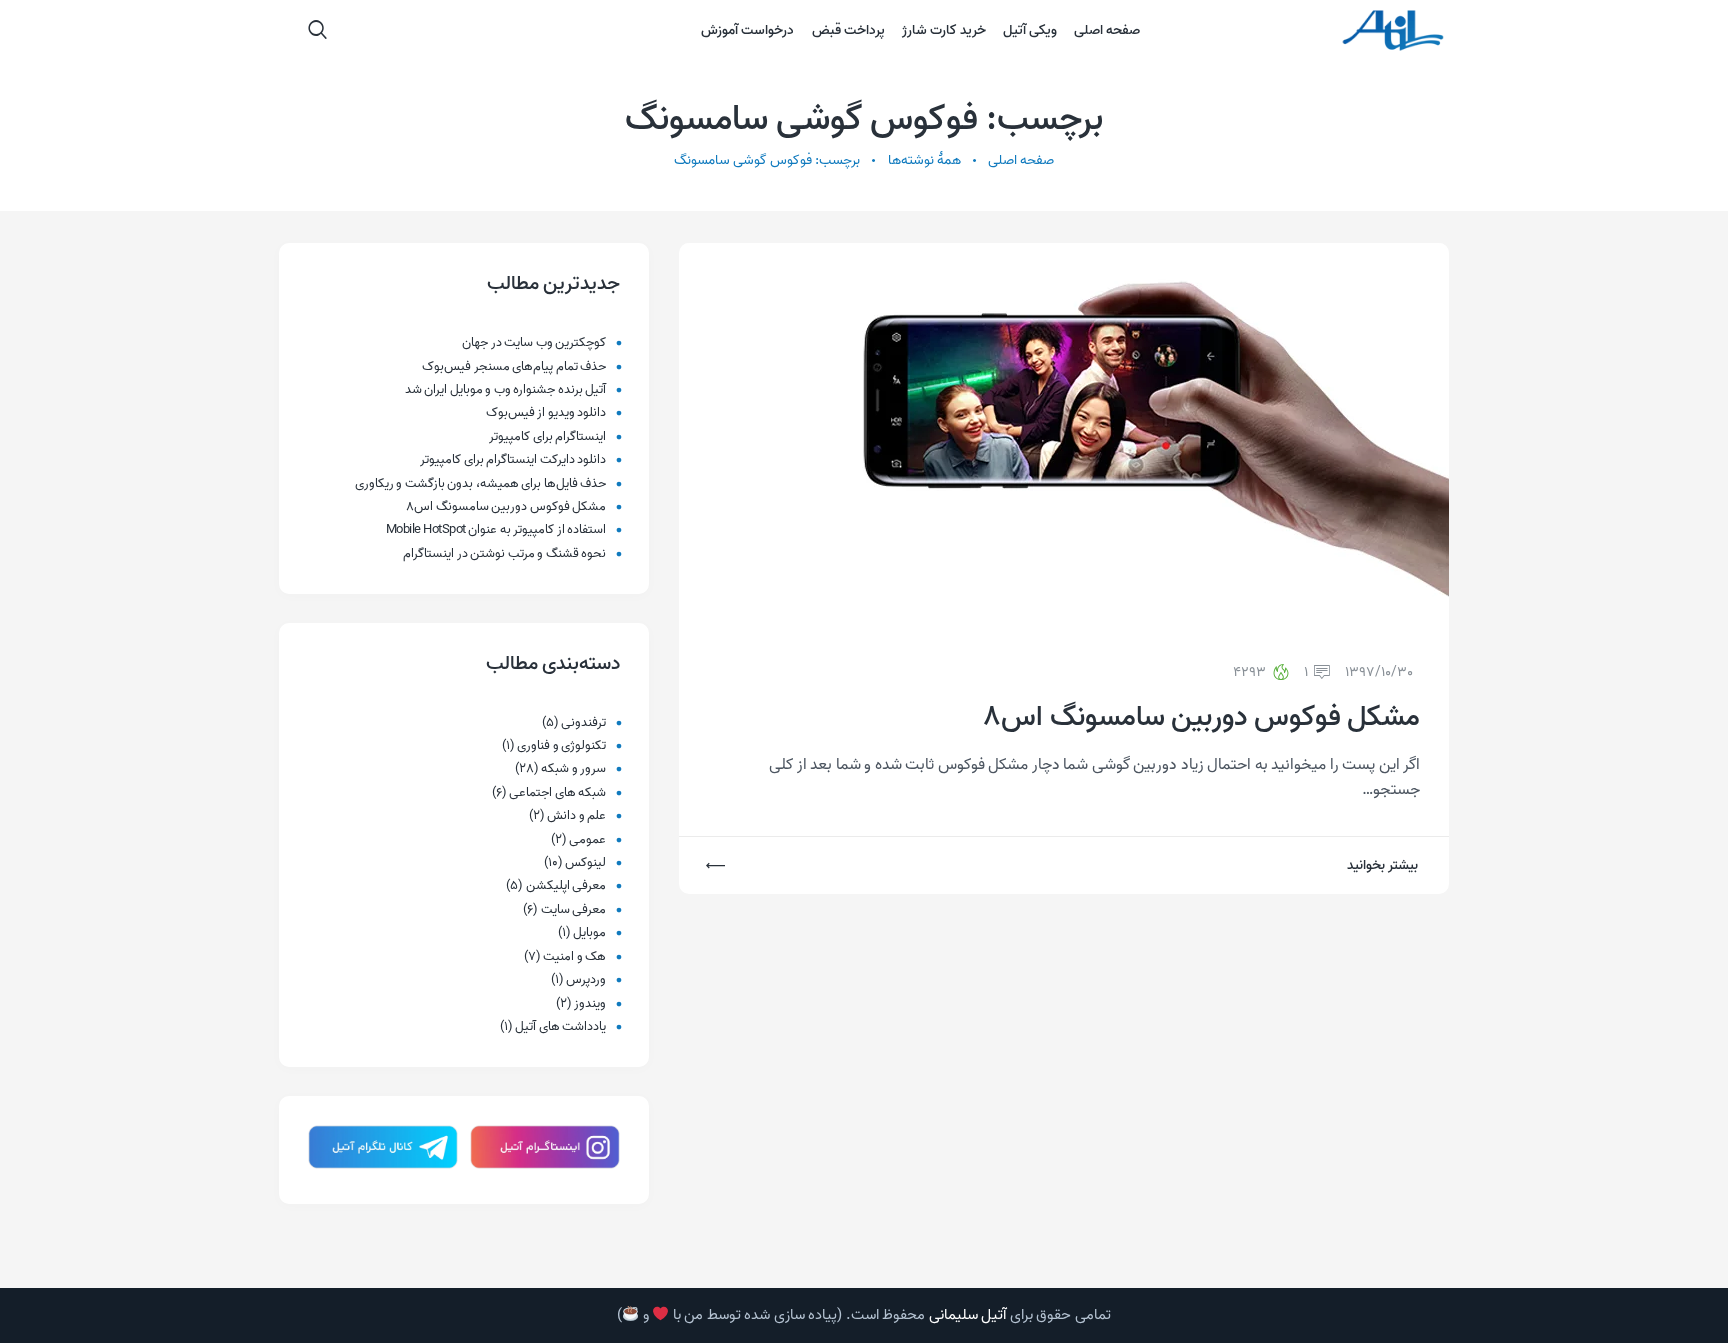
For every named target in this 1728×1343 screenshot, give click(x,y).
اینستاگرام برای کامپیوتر (547, 436)
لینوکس (585, 862)
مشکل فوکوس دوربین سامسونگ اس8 (1201, 718)
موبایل (589, 932)
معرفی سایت (574, 909)
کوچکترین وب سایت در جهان (534, 342)
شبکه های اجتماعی (557, 792)
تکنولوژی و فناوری (561, 745)
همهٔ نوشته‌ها (924, 160)
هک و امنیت (574, 956)
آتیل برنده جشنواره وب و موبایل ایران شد (506, 389)
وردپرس (586, 979)
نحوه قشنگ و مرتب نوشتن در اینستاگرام (504, 553)
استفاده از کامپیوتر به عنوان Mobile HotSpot (496, 529)
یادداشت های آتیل (560, 1026)
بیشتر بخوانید (1382, 865)
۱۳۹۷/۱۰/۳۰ (1379, 672)
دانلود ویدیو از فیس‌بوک (546, 412)
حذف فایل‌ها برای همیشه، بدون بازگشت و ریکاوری (481, 483)
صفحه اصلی (1021, 160)
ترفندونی (583, 722)
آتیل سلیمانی (968, 1315)
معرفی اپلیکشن (566, 885)
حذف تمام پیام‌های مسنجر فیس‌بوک (514, 366)
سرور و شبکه (573, 768)
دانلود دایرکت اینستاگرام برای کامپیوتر (513, 459)
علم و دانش (576, 815)
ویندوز (590, 1003)
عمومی (587, 839)
